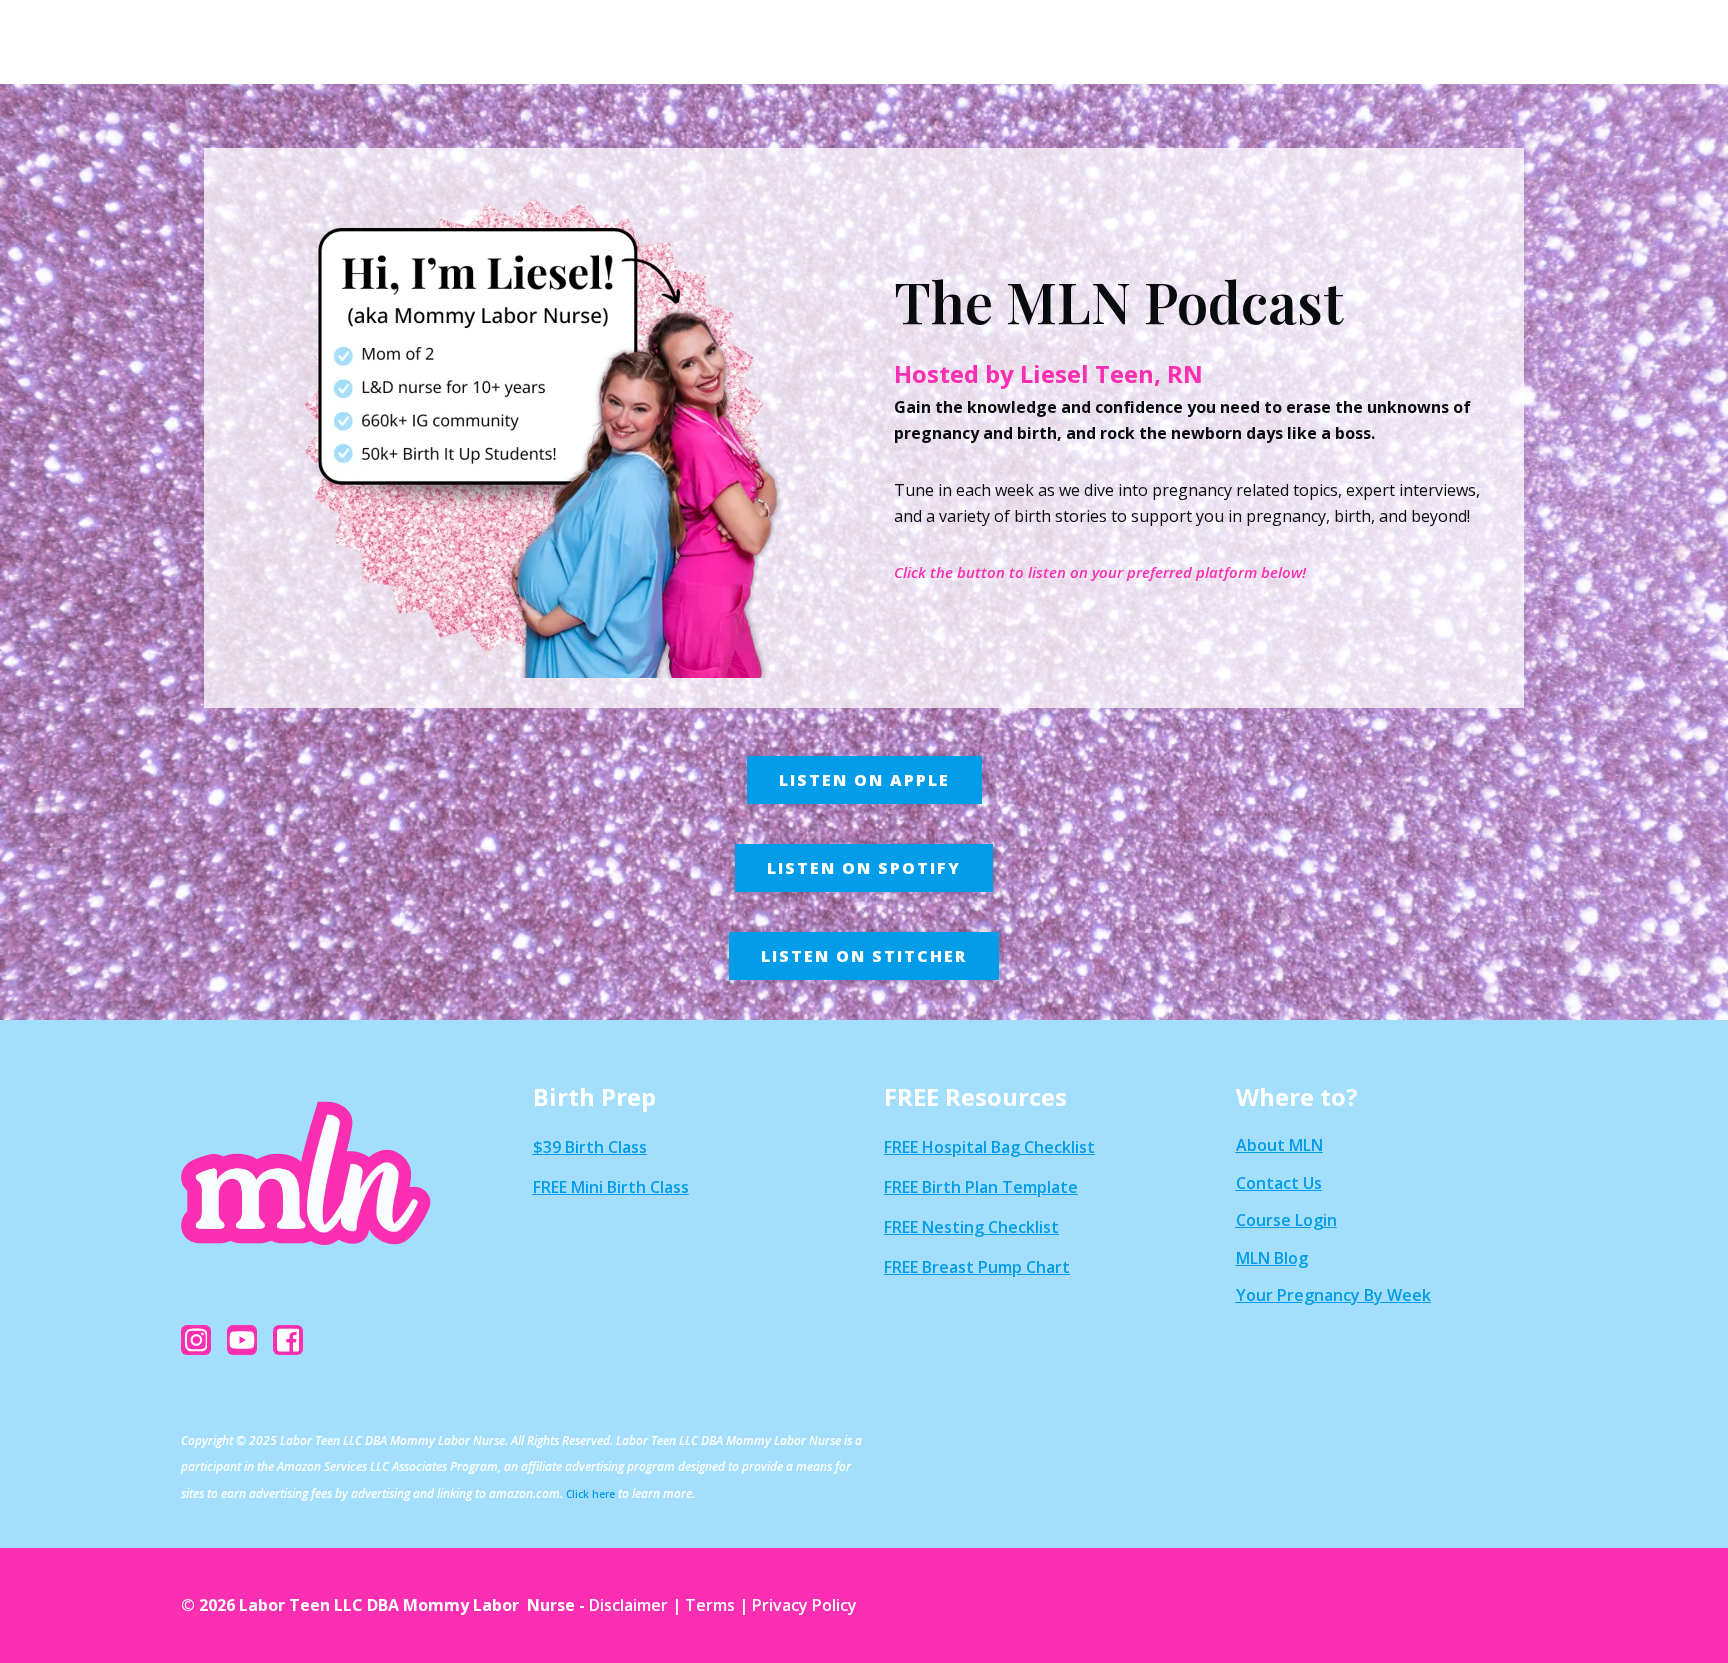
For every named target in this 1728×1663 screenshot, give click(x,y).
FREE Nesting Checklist (971, 1227)
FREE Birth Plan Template (981, 1187)
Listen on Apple (864, 780)
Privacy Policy (804, 1605)
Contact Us (1279, 1183)
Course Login (1286, 1220)
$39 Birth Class (590, 1147)
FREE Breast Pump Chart (977, 1267)
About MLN (1279, 1145)
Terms (710, 1605)
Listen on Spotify (864, 868)
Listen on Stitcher (864, 956)
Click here (590, 1494)
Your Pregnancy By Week (1333, 1295)
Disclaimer (628, 1605)
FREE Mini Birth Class (611, 1187)
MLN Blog (1272, 1258)
